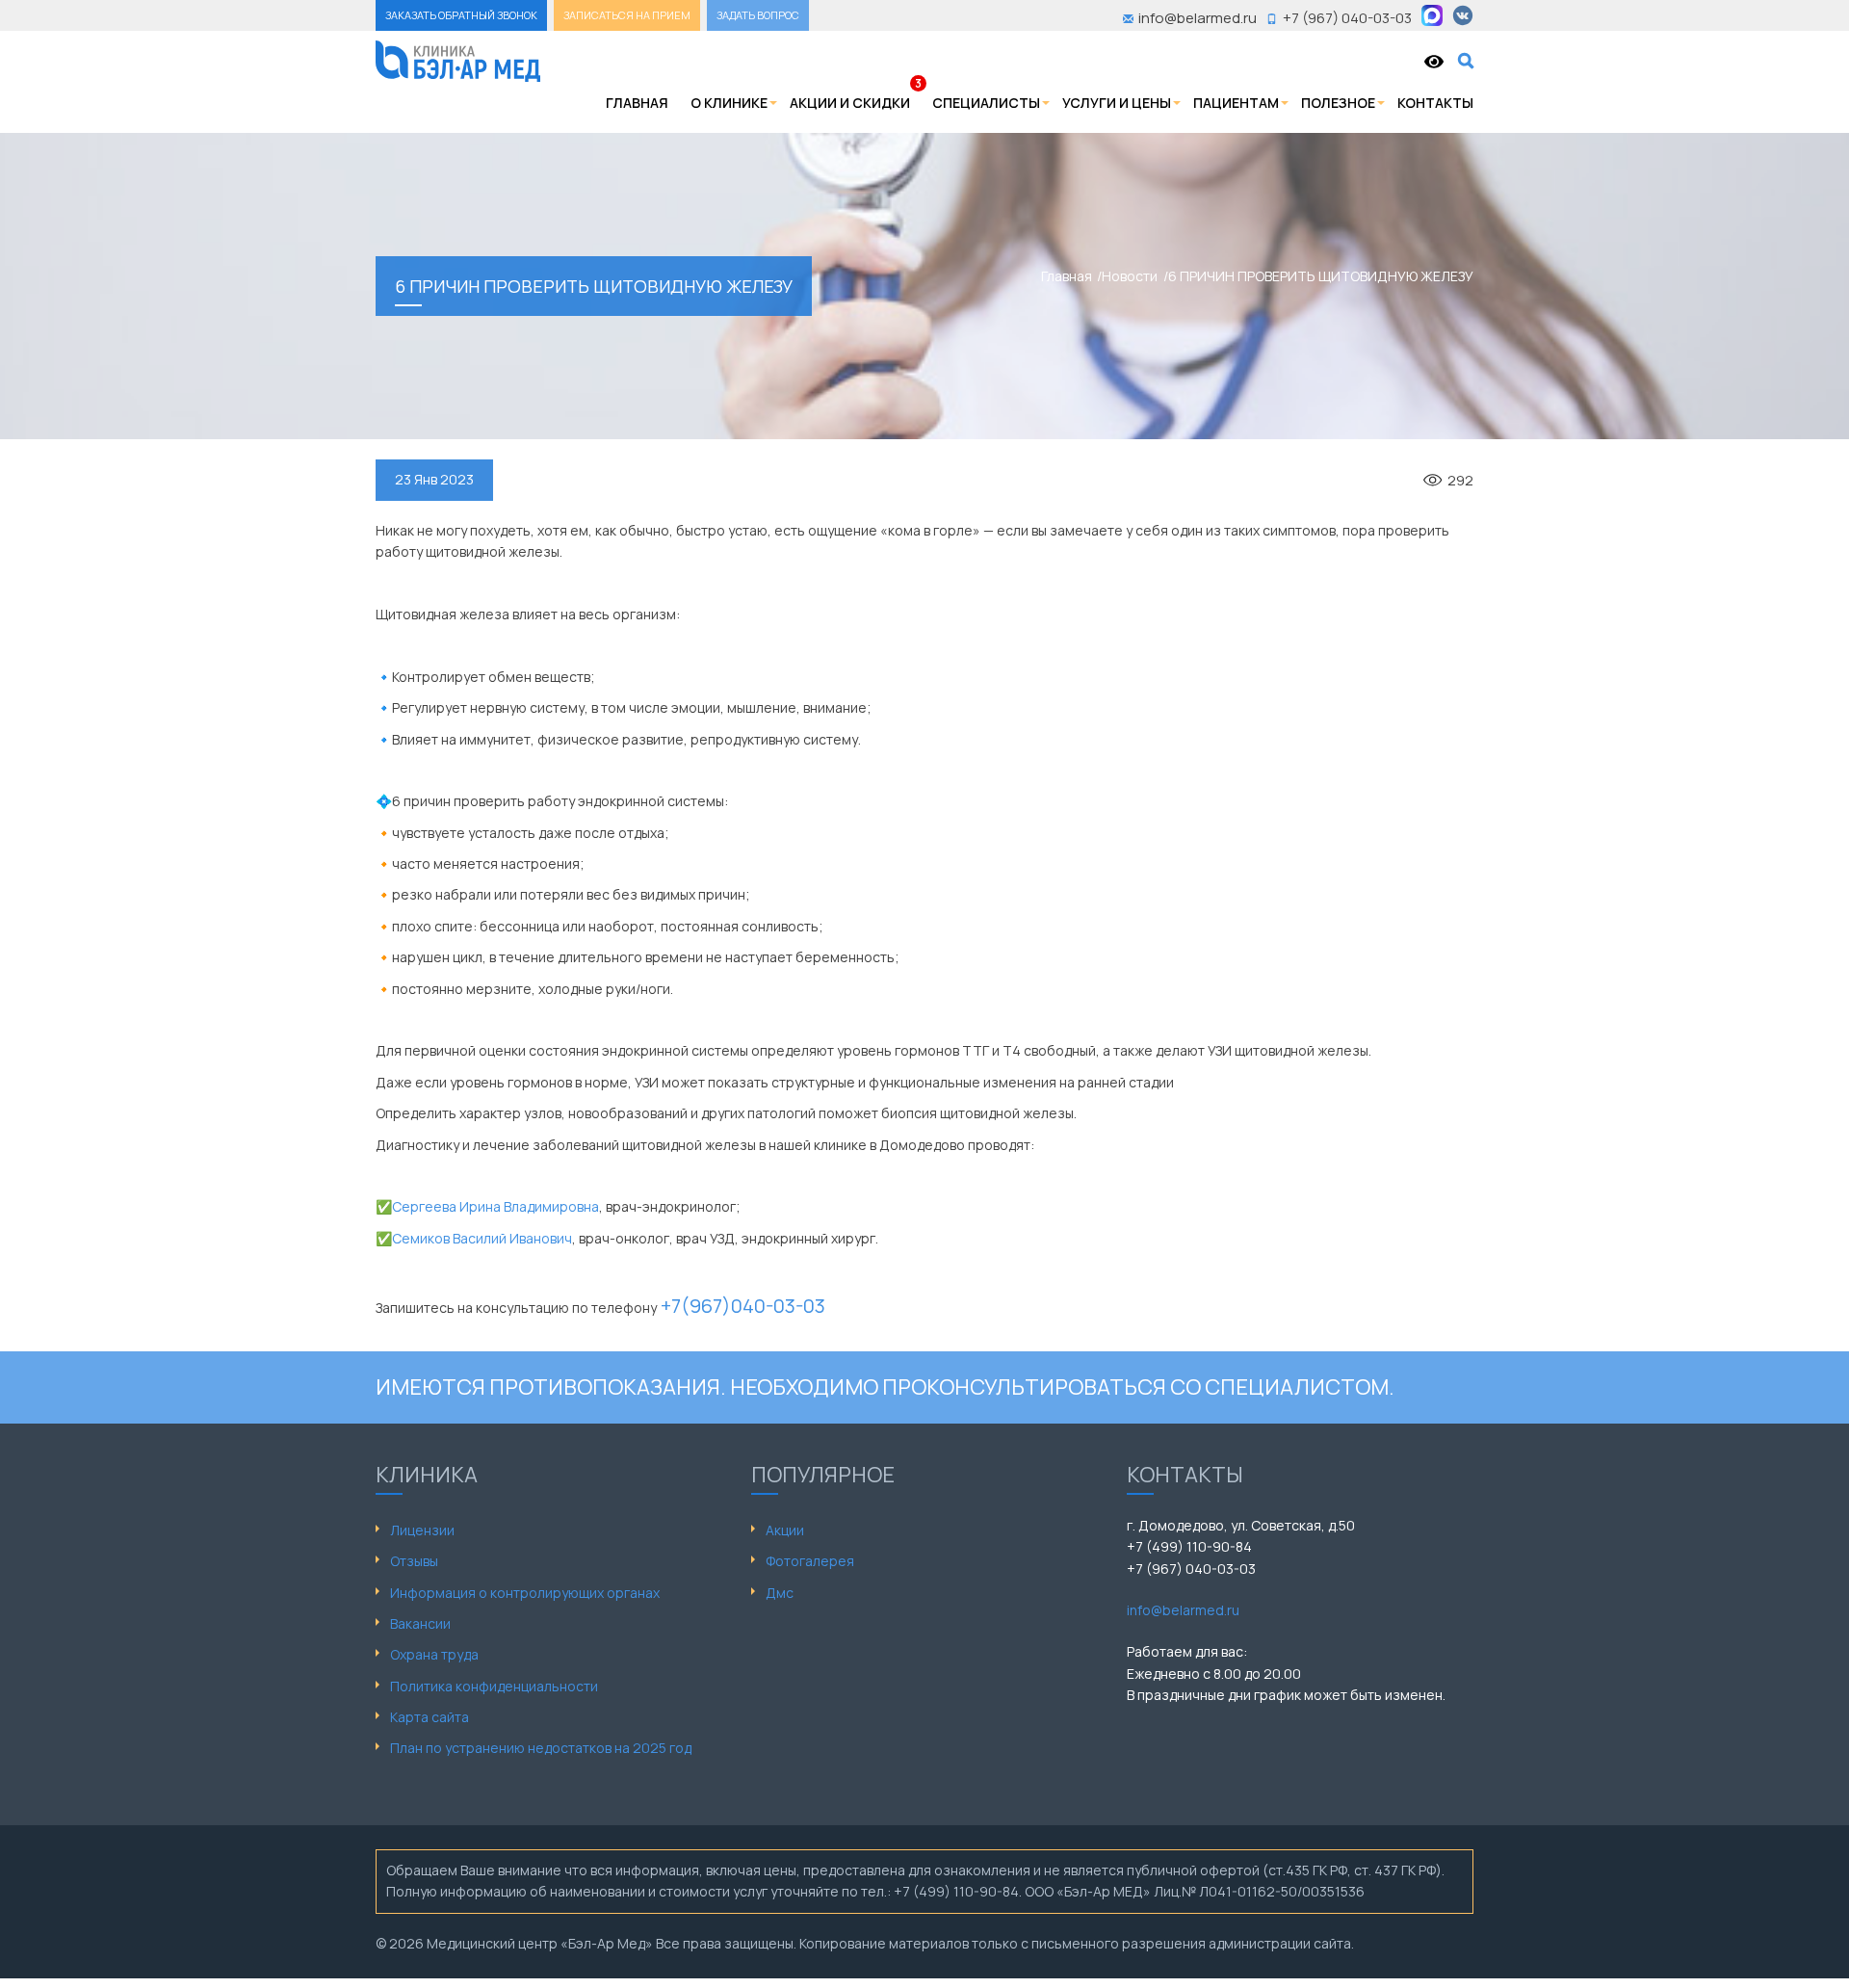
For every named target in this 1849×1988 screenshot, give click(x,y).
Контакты (1435, 103)
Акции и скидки (850, 103)
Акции (785, 1530)
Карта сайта (430, 1717)
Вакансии (420, 1623)
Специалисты (986, 103)
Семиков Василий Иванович (482, 1238)
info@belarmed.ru (1183, 1610)
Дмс (780, 1593)
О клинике (729, 103)
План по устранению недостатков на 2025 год (541, 1748)
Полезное (1338, 103)
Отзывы (414, 1561)
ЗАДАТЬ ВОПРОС (758, 15)
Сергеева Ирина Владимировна (495, 1206)
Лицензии (422, 1530)
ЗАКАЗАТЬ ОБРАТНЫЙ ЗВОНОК (461, 15)
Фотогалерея (810, 1561)
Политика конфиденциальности (494, 1686)
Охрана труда (434, 1654)
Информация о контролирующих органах (525, 1593)
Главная (637, 103)
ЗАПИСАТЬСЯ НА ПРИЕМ (627, 15)
